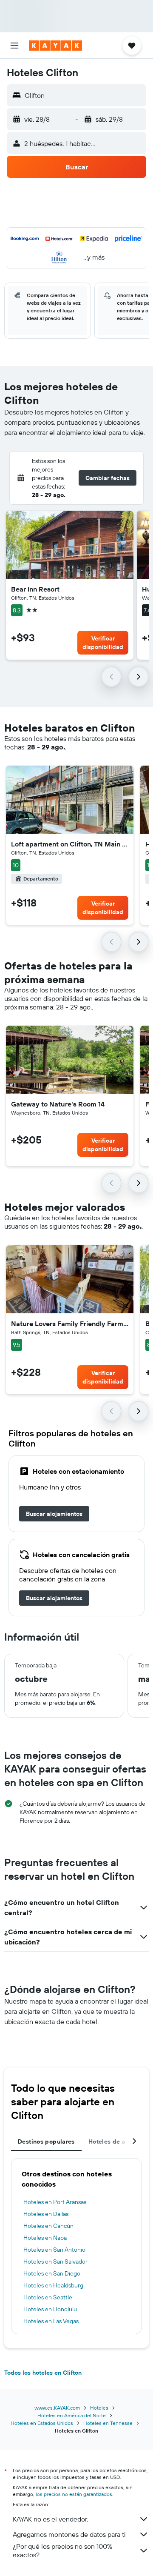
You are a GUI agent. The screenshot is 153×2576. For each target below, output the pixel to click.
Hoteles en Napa (45, 2238)
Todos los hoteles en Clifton (43, 2373)
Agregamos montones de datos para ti (69, 2534)
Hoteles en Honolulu (50, 2309)
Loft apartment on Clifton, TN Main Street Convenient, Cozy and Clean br (70, 844)
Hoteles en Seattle (48, 2297)
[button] (14, 46)
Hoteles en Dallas (46, 2214)
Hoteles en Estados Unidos (42, 2423)
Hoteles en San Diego (52, 2273)
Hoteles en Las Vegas (51, 2321)
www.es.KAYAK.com (57, 2408)
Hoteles (99, 2408)
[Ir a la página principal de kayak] (55, 46)
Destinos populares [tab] (46, 2141)
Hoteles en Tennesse (108, 2423)
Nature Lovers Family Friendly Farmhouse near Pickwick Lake (70, 1324)
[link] (54, 1514)
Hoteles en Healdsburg (53, 2285)
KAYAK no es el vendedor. (50, 2519)
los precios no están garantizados (74, 2494)
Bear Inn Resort (35, 589)
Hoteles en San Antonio (54, 2250)
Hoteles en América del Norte (72, 2415)
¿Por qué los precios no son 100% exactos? (62, 2550)
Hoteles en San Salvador (55, 2262)
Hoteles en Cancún (48, 2226)
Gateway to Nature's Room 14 (58, 1104)
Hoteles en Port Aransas (55, 2202)
